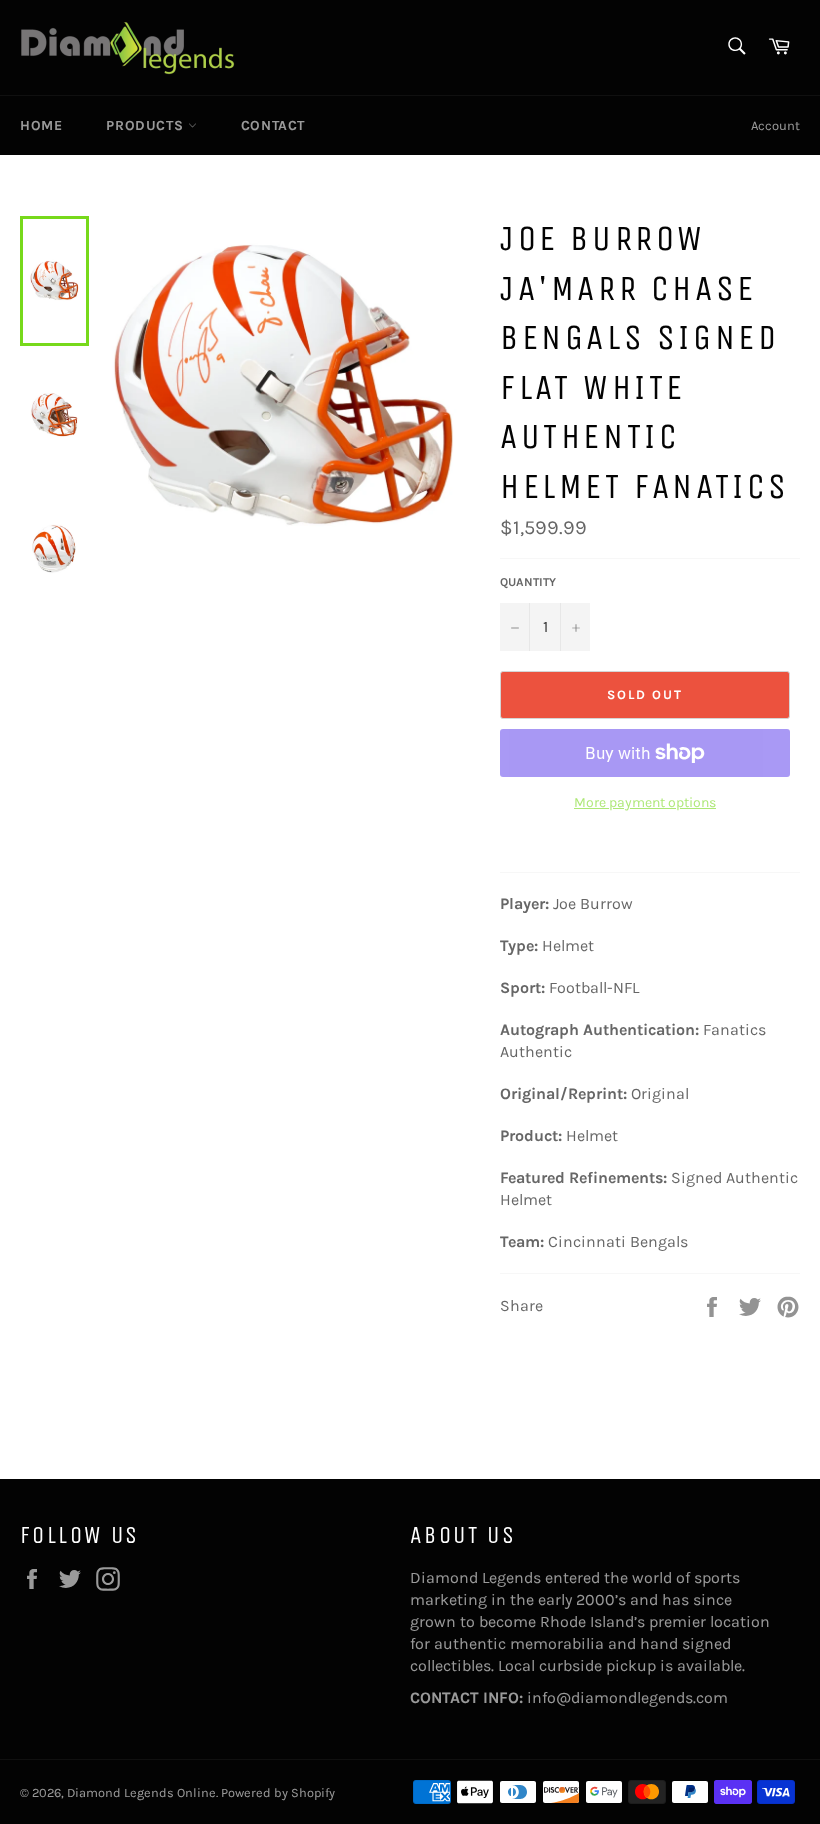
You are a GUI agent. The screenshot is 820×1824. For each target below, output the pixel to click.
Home (41, 125)
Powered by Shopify (278, 1792)
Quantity (528, 582)
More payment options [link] (645, 802)
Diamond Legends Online (141, 1792)
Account (775, 125)
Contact (273, 125)
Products (146, 125)
